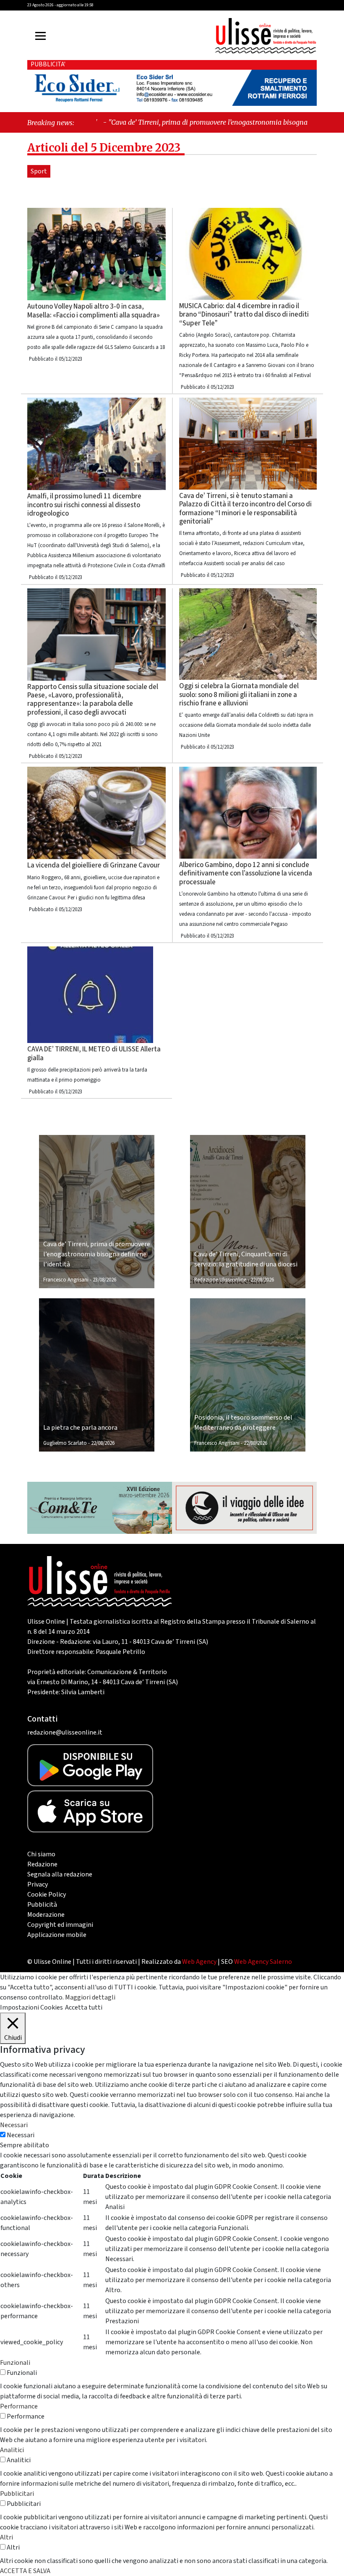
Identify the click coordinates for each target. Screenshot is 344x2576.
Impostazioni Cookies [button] (31, 2007)
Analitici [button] (12, 2450)
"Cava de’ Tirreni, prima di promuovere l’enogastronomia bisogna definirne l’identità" (179, 122)
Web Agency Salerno (263, 1962)
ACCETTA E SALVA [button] (25, 2571)
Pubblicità (42, 1905)
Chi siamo (41, 1854)
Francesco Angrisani (66, 1280)
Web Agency (199, 1962)
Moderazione (46, 1915)
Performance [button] (19, 2406)
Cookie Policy (47, 1895)
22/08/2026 (262, 1280)
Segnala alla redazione (60, 1874)
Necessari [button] (14, 2125)
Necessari (21, 2135)
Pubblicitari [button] (17, 2494)
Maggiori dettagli (90, 1997)
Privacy (38, 1884)
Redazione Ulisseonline (220, 1280)
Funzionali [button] (15, 2363)
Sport (39, 171)
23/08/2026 (104, 1280)
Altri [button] (7, 2537)
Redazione (42, 1864)
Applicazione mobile (57, 1935)
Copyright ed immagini (60, 1925)
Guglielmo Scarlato (65, 1443)
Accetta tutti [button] (84, 2007)
